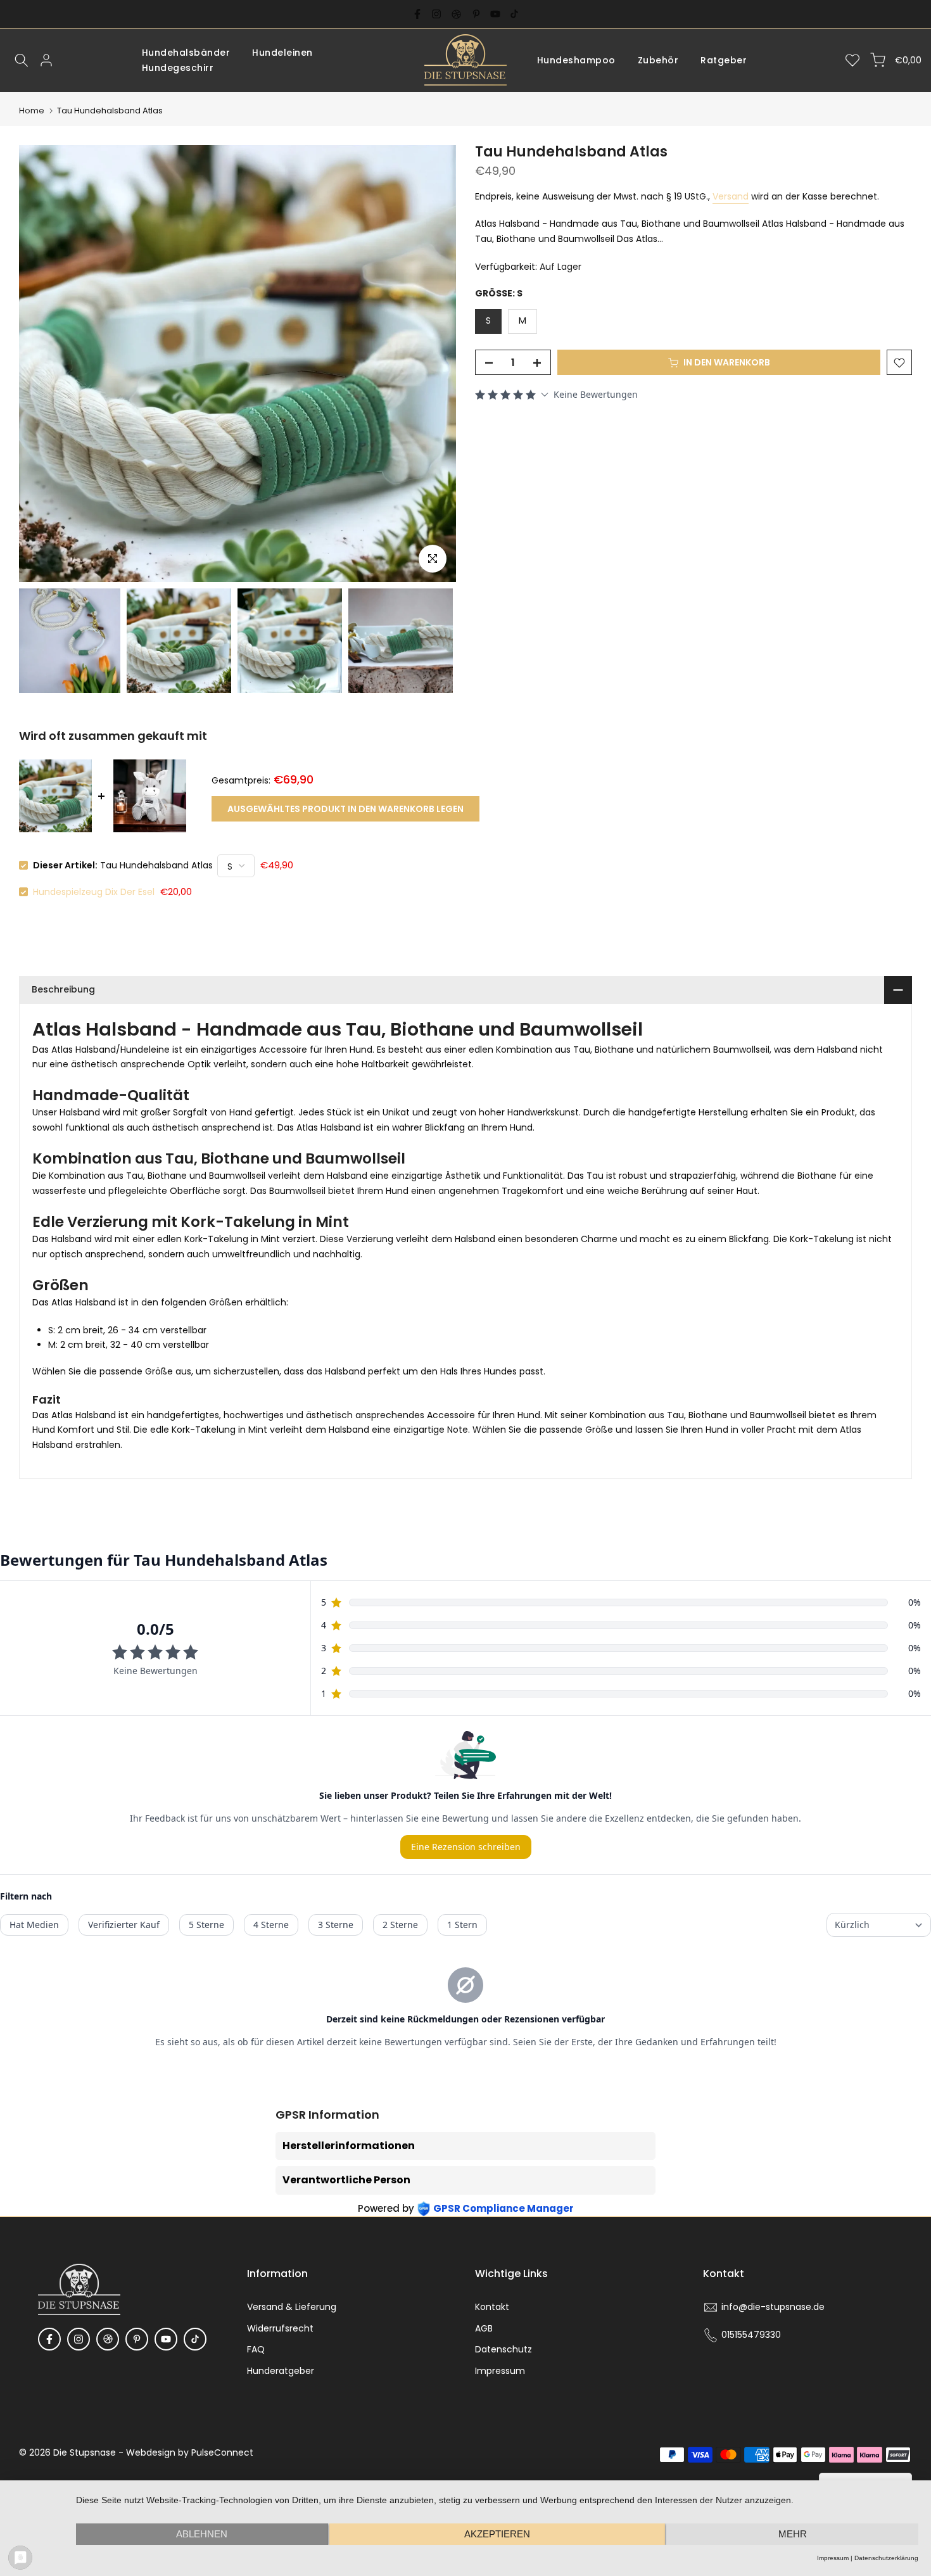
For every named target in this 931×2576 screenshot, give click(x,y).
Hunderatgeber (281, 2371)
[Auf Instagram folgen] (436, 14)
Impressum (500, 2371)
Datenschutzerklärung (886, 2558)
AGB (484, 2328)
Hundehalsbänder (186, 53)
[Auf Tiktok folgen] (514, 14)
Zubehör (658, 60)
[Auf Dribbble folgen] (456, 14)
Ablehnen (202, 2534)
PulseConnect (222, 2452)
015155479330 (751, 2335)
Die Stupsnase (85, 2452)
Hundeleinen (282, 53)
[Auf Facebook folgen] (417, 14)
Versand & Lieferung (292, 2307)
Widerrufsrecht (280, 2328)
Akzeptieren (497, 2534)
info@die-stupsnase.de (773, 2307)
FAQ (256, 2349)
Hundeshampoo (576, 60)
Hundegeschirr (178, 68)
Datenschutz (503, 2349)
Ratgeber (724, 60)
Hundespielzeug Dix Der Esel (94, 892)
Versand (731, 196)
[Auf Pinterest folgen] (476, 14)
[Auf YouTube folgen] (495, 14)
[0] (852, 60)
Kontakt (492, 2307)
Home (32, 111)
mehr (793, 2534)
